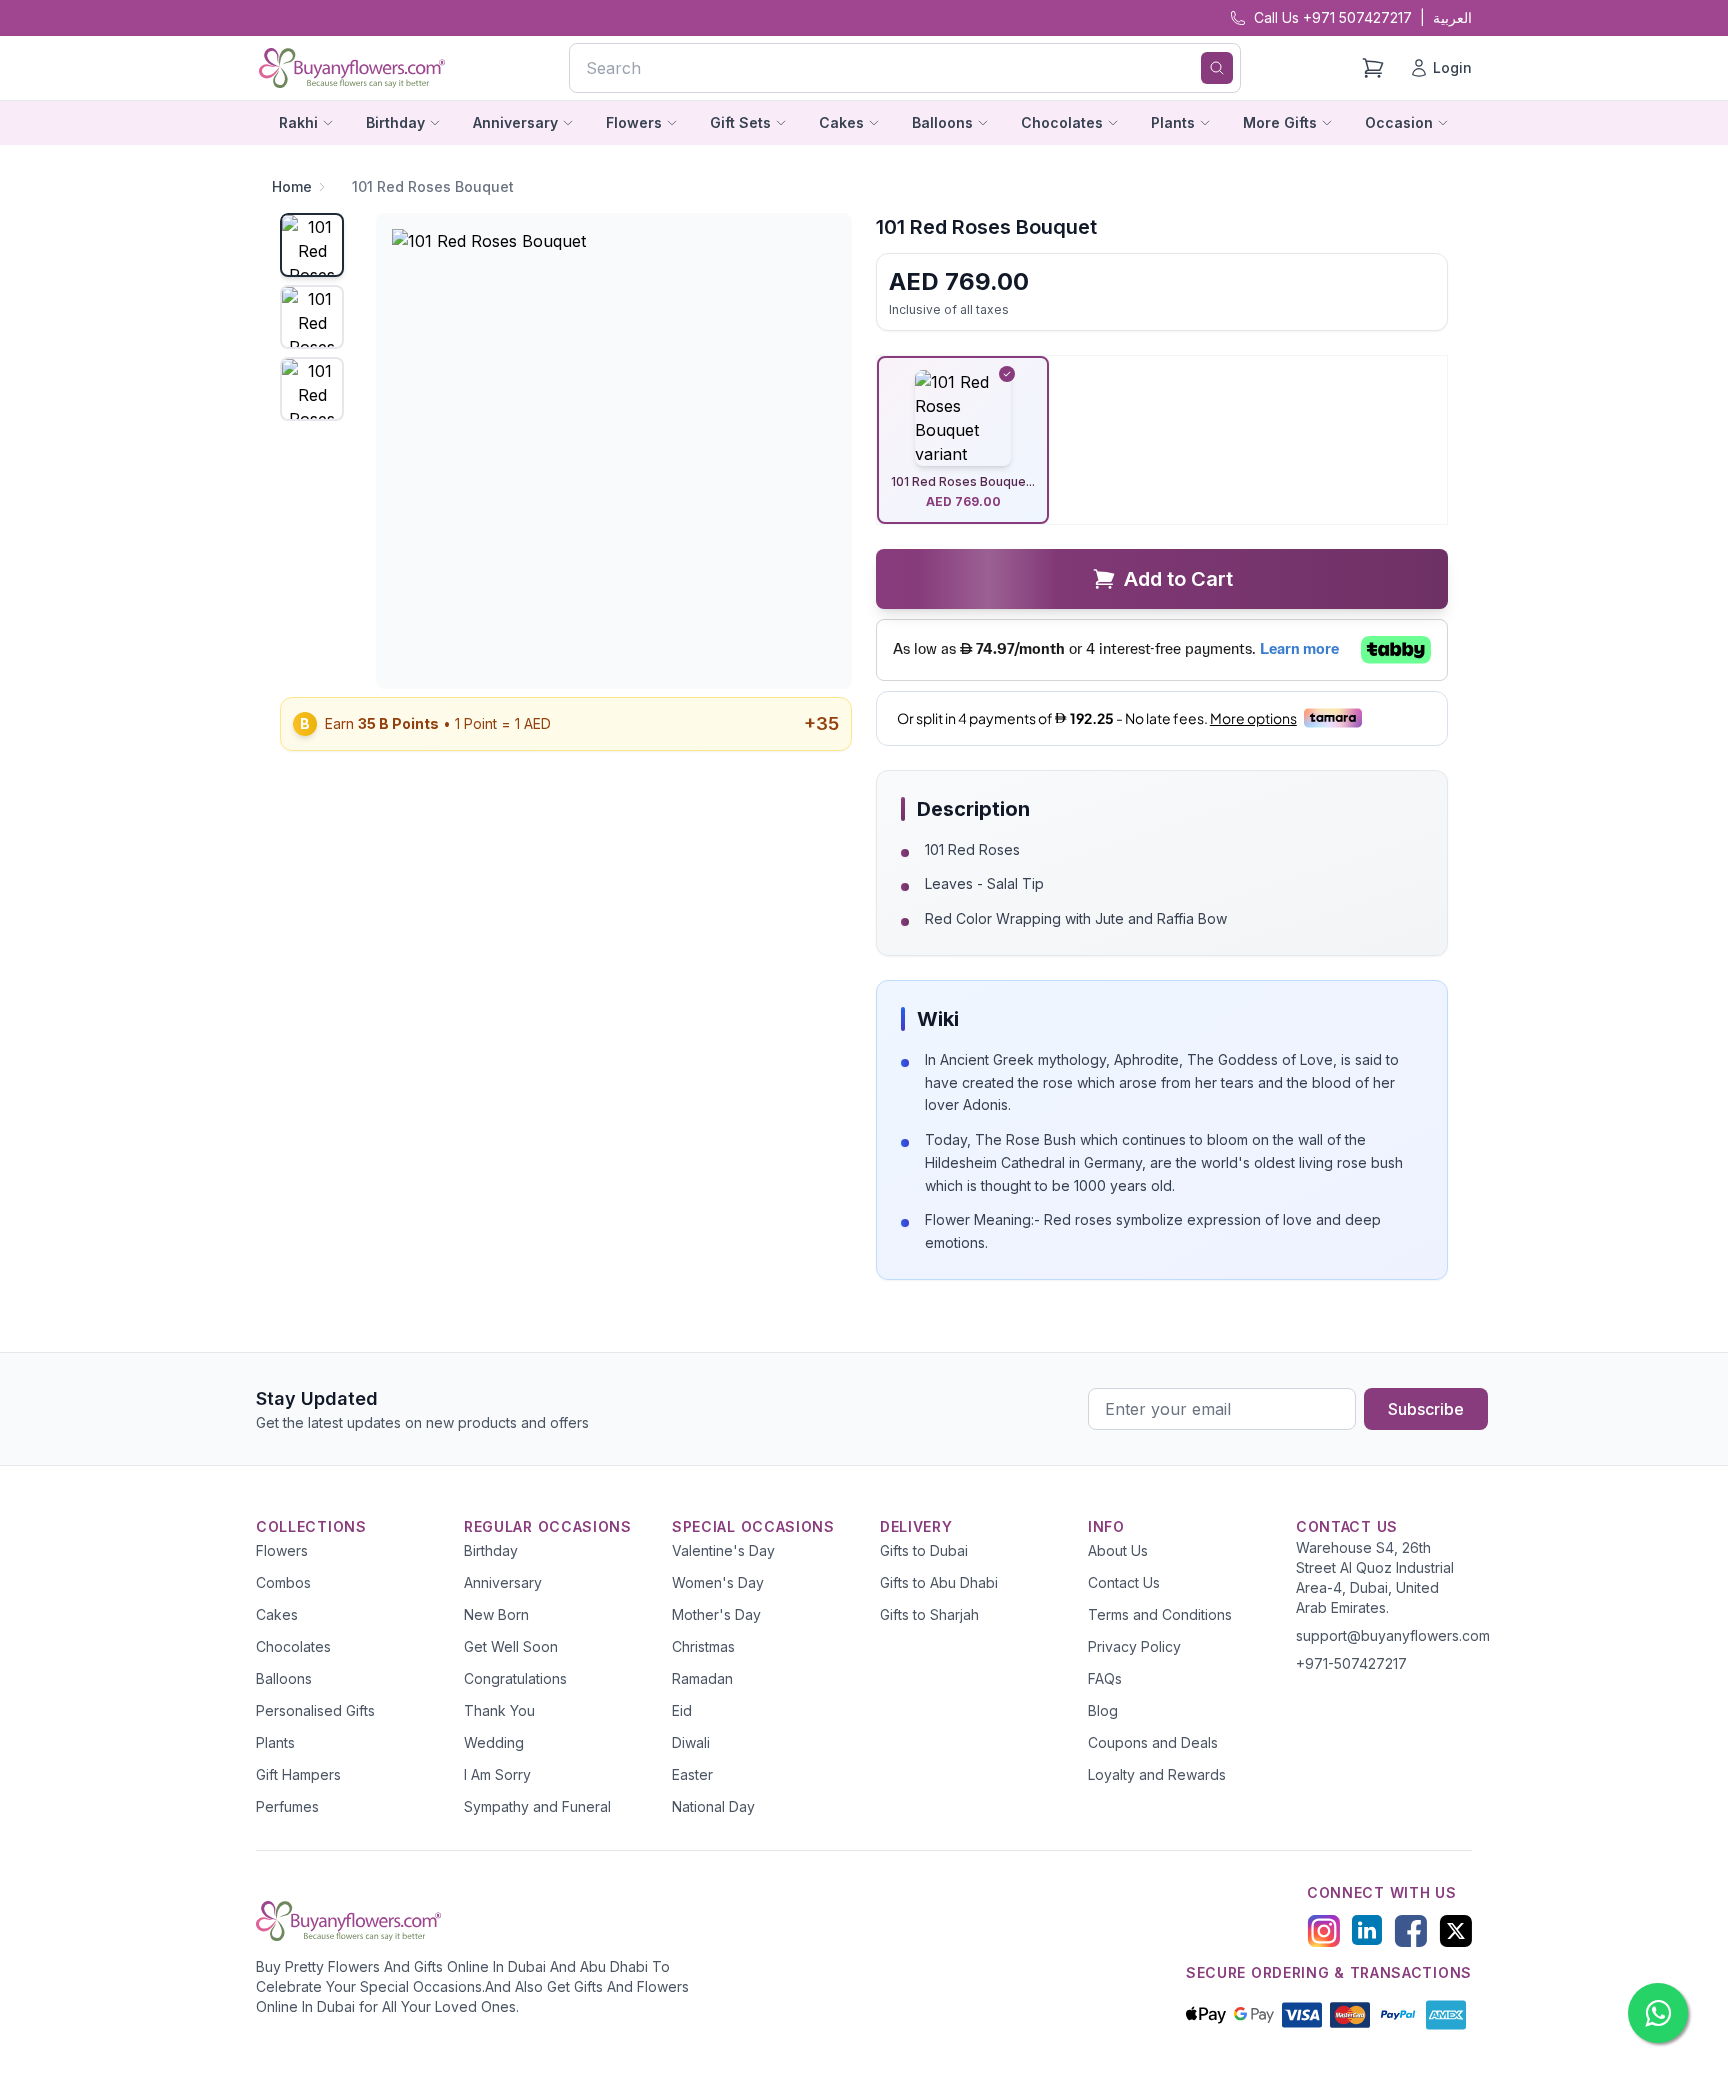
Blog (1103, 1710)
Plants (275, 1742)
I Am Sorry (497, 1774)
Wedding (494, 1742)
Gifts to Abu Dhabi (939, 1582)
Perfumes (287, 1806)
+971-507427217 (1351, 1663)
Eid (682, 1710)
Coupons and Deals (1153, 1742)
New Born (496, 1614)
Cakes (277, 1614)
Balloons (284, 1678)
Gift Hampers (298, 1774)
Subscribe (1426, 1409)
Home (292, 186)
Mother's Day (716, 1614)
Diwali (691, 1742)
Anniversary (503, 1582)
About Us (1118, 1550)
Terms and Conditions (1160, 1614)
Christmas (703, 1646)
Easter (692, 1774)
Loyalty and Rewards (1157, 1774)
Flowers (282, 1550)
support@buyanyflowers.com (1393, 1635)
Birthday (491, 1550)
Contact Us (1124, 1582)
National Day (713, 1806)
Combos (283, 1582)
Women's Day (718, 1582)
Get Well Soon (511, 1646)
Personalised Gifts (315, 1710)
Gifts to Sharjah (929, 1614)
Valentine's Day (723, 1550)
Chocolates (293, 1646)
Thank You (499, 1710)
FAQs (1105, 1678)
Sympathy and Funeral (537, 1806)
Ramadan (702, 1678)
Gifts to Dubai (924, 1550)
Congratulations (515, 1678)
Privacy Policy (1134, 1646)
